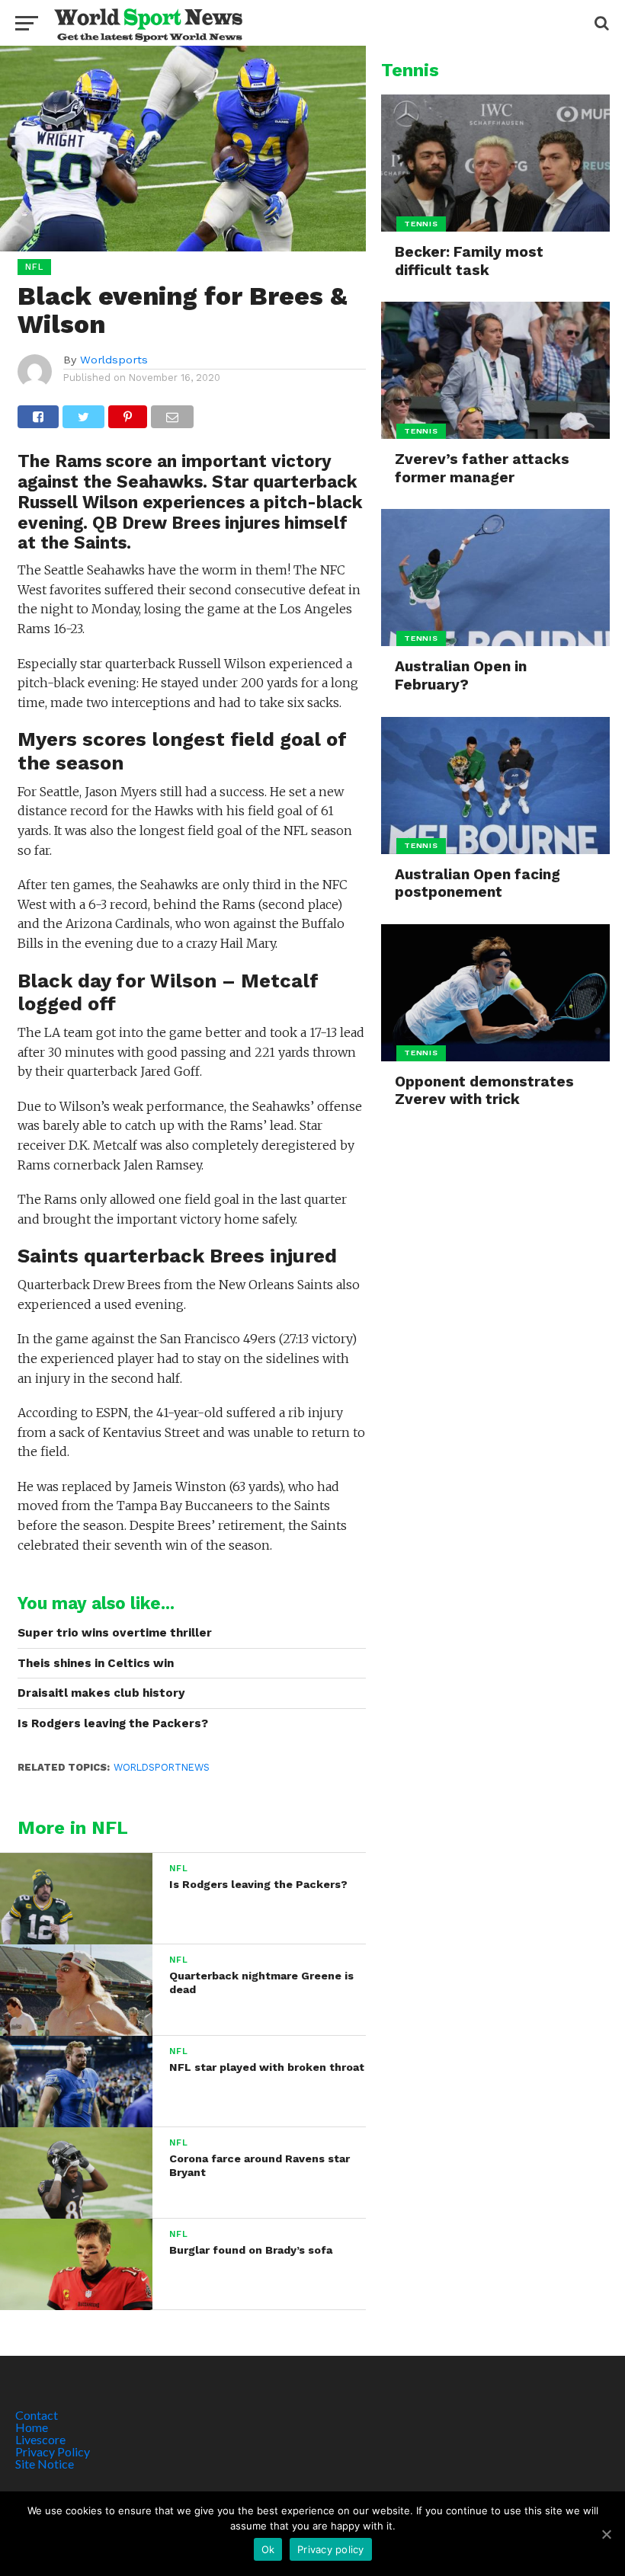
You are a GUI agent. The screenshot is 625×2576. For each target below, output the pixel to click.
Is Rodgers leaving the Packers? (113, 1723)
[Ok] (606, 2534)
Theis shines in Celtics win (96, 1663)
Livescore (40, 2439)
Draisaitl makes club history (101, 1693)
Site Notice (45, 2464)
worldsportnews (162, 1767)
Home (32, 2427)
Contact (37, 2415)
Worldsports (114, 360)
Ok (268, 2549)
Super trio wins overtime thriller (115, 1633)
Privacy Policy (53, 2451)
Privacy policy (331, 2549)
